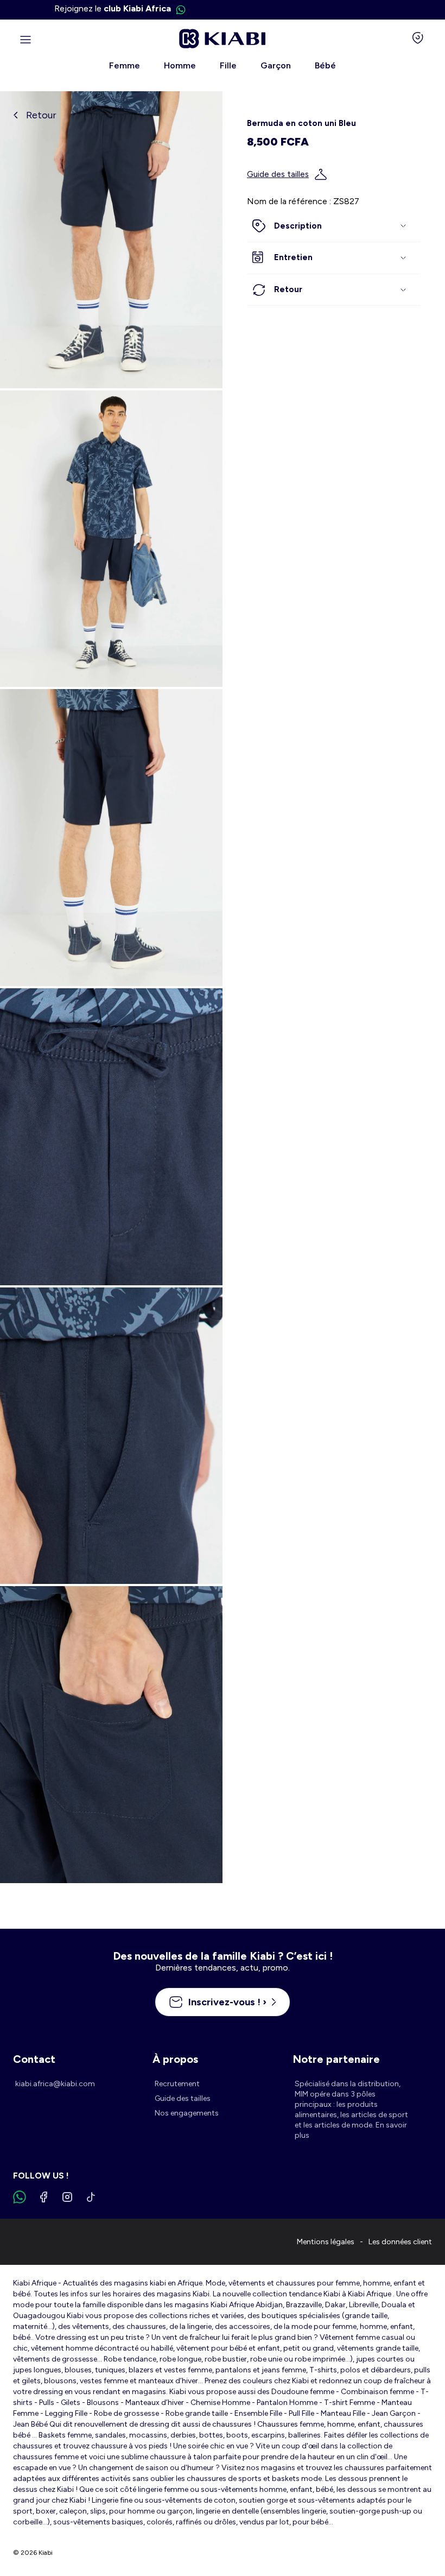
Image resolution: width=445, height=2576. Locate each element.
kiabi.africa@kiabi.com (55, 2084)
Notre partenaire (336, 2059)
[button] (334, 226)
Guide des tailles (278, 174)
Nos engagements (187, 2113)
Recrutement (177, 2084)
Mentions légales (326, 2242)
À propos (175, 2059)
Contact (34, 2059)
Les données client (400, 2242)
